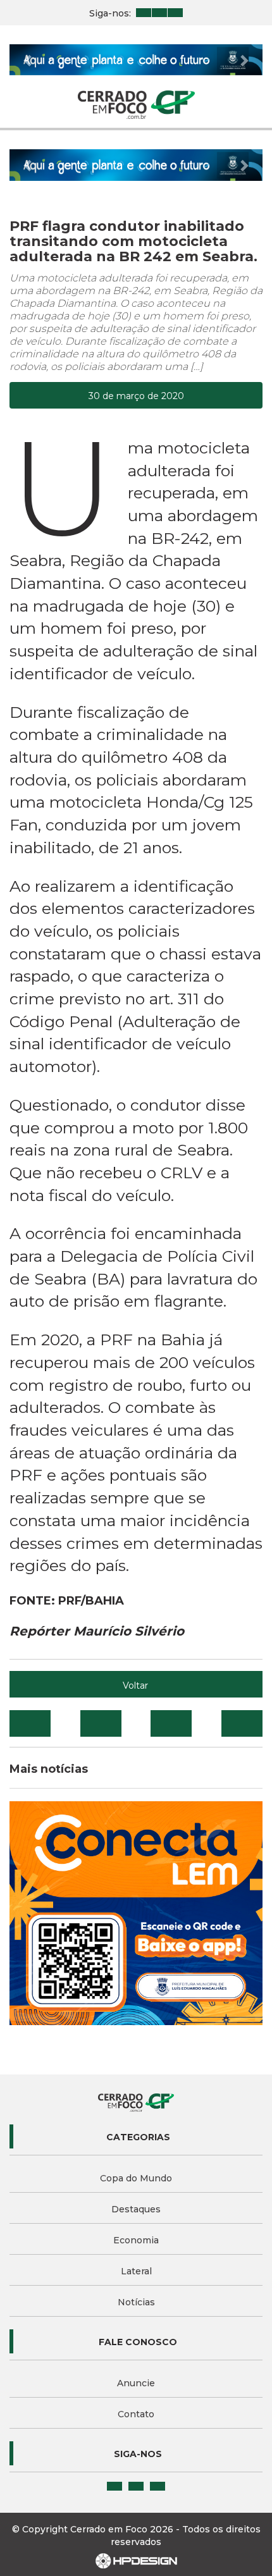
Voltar (135, 1685)
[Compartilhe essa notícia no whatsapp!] (242, 1723)
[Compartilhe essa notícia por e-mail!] (171, 1723)
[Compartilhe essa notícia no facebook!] (30, 1723)
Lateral (136, 2271)
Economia (136, 2240)
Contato (136, 2414)
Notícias (136, 2302)
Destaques (136, 2209)
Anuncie (136, 2383)
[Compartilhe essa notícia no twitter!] (101, 1723)
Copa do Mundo (136, 2178)
